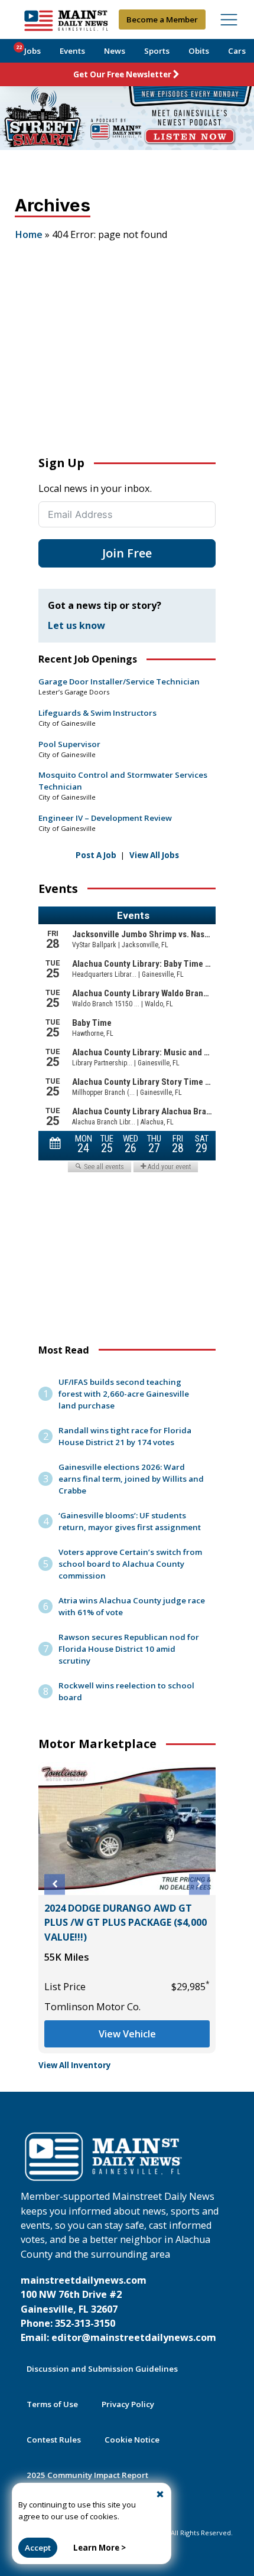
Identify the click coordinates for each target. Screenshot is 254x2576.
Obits (199, 51)
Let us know (76, 625)
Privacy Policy (128, 2404)
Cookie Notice (132, 2440)
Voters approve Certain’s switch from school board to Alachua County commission (130, 1564)
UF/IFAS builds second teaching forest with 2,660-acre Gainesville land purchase (124, 1394)
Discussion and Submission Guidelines (102, 2369)
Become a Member (162, 19)
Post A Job (96, 855)
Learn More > (100, 2548)
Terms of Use (52, 2404)
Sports (157, 51)
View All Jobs (154, 855)
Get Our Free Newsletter (122, 74)
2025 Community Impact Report (87, 2475)
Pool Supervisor (69, 744)
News (115, 51)
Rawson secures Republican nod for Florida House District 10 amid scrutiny (129, 1649)
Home (29, 234)
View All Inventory (75, 2065)
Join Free (127, 553)
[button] (55, 1884)
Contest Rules (54, 2440)
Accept (38, 2548)
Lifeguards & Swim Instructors (97, 713)
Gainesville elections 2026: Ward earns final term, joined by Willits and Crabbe (131, 1479)
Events (72, 51)
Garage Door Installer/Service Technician (119, 682)
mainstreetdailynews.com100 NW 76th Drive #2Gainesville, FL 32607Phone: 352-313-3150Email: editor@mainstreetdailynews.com (118, 2309)
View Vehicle (135, 2005)
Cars (237, 51)
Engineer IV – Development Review (105, 818)
